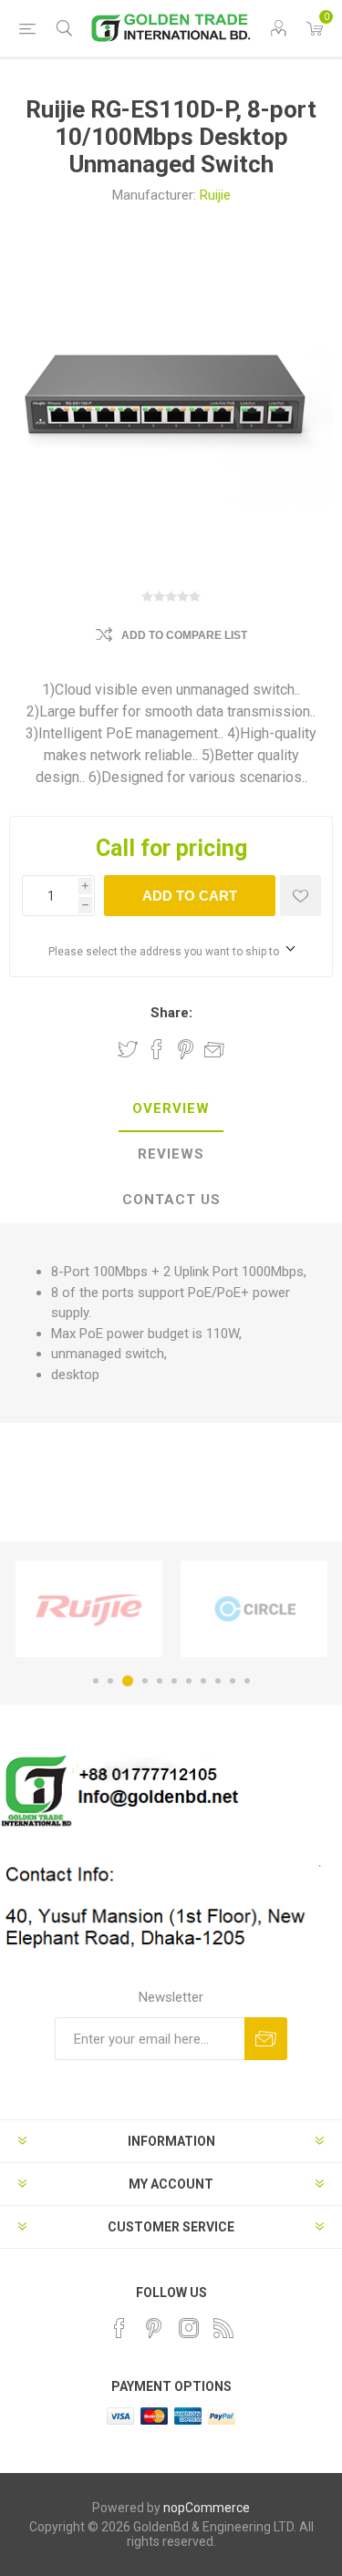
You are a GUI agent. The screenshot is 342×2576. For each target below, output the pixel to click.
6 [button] (174, 1681)
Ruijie (215, 195)
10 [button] (233, 1681)
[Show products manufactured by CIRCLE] (254, 1609)
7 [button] (189, 1681)
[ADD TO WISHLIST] (301, 896)
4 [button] (145, 1681)
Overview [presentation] (171, 1108)
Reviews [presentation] (171, 1154)
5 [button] (160, 1681)
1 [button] (96, 1681)
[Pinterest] (154, 2328)
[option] (89, 1609)
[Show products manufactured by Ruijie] (89, 1609)
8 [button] (203, 1681)
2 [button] (110, 1681)
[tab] (171, 1109)
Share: (171, 1013)
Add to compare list (184, 635)
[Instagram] (189, 2328)
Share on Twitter (128, 1049)
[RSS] (223, 2328)
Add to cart (190, 896)
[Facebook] (119, 2328)
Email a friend (214, 1049)
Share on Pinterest (186, 1049)
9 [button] (218, 1681)
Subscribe (266, 2039)
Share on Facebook (157, 1049)
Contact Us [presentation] (171, 1200)
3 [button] (128, 1681)
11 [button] (247, 1681)
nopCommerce (207, 2508)
